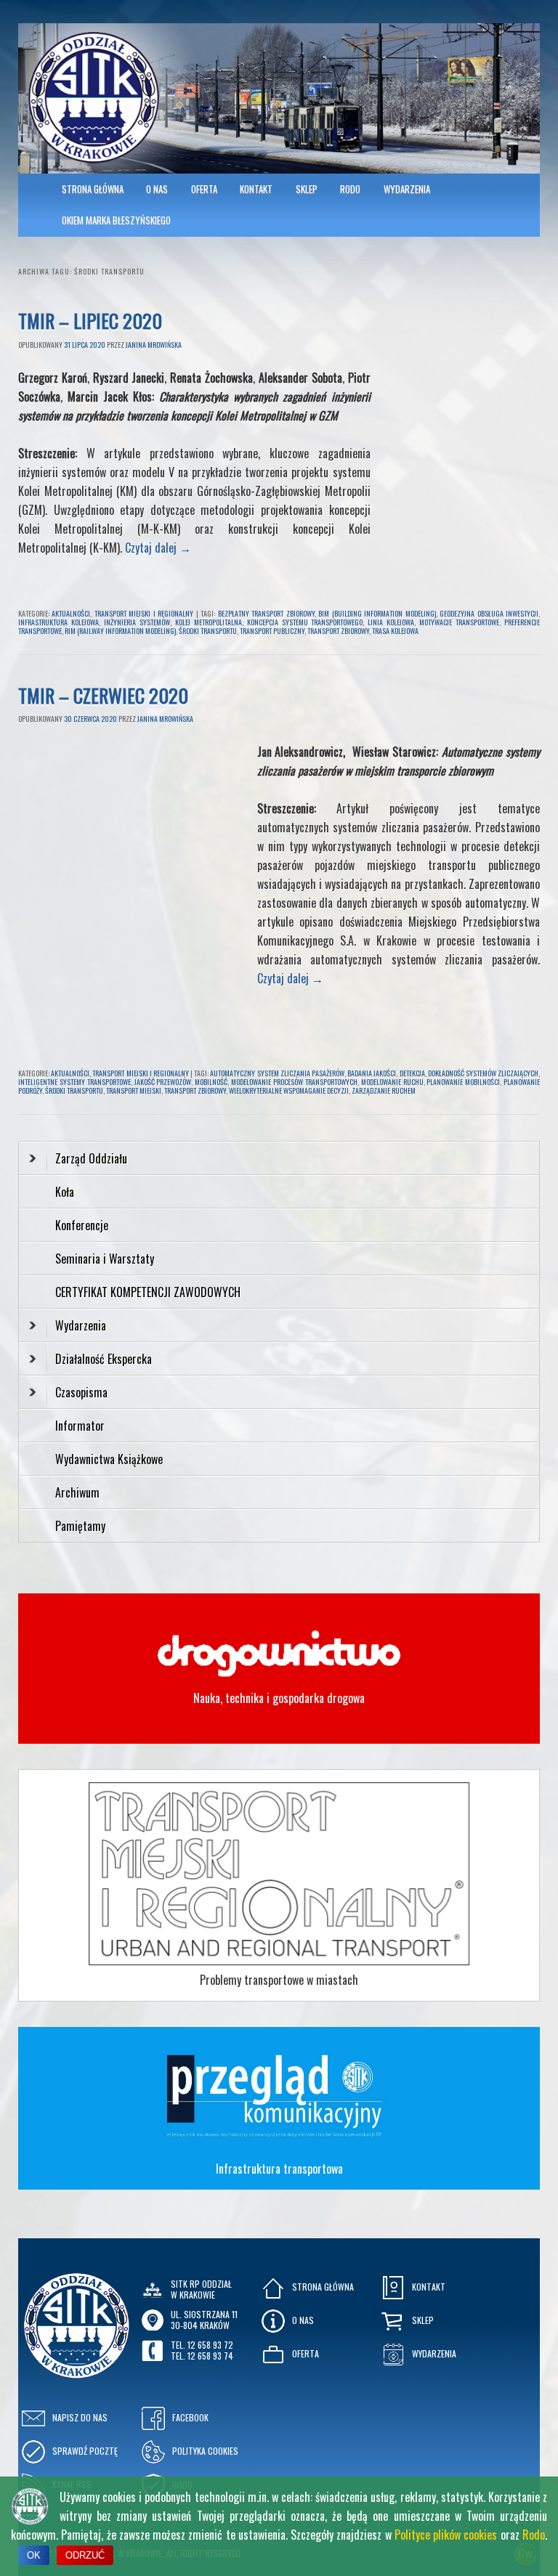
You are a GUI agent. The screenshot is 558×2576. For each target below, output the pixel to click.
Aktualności (71, 613)
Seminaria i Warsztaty (105, 1259)
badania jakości (372, 1073)
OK (34, 2555)
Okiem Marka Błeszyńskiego (116, 220)
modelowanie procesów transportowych (294, 1082)
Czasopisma (81, 1392)
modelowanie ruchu (392, 1082)
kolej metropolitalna (209, 622)
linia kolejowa (391, 622)
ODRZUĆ (85, 2555)
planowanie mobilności (463, 1082)
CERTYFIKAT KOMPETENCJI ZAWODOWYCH (148, 1292)
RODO (350, 189)
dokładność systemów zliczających (483, 1073)
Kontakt (256, 189)
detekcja (412, 1073)
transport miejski (134, 1090)
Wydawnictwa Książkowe (109, 1459)
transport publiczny (272, 631)
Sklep (307, 189)
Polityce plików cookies (446, 2535)
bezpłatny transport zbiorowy (266, 613)
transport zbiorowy (338, 631)
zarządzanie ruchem (384, 1090)
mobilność (211, 1082)
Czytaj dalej (158, 548)
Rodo (534, 2535)
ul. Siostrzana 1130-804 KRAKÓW (204, 2319)
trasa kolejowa (395, 631)
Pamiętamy (80, 1526)
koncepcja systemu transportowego (305, 622)
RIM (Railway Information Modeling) (120, 631)
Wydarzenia (407, 189)
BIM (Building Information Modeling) (377, 613)
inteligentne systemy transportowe (74, 1082)
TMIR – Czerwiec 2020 (103, 695)
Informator (80, 1426)
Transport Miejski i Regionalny (144, 613)
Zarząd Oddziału (91, 1158)
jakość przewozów (163, 1082)
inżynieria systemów (137, 622)
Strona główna (93, 189)
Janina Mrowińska (154, 345)
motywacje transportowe (459, 622)
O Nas (157, 189)
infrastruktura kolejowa (58, 622)
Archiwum (77, 1492)
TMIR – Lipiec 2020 (90, 321)
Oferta (204, 189)
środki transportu (208, 631)
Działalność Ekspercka (104, 1359)
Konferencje (82, 1225)
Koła (65, 1192)
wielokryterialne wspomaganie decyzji (289, 1090)
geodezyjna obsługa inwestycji (489, 613)
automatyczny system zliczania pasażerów (277, 1073)
